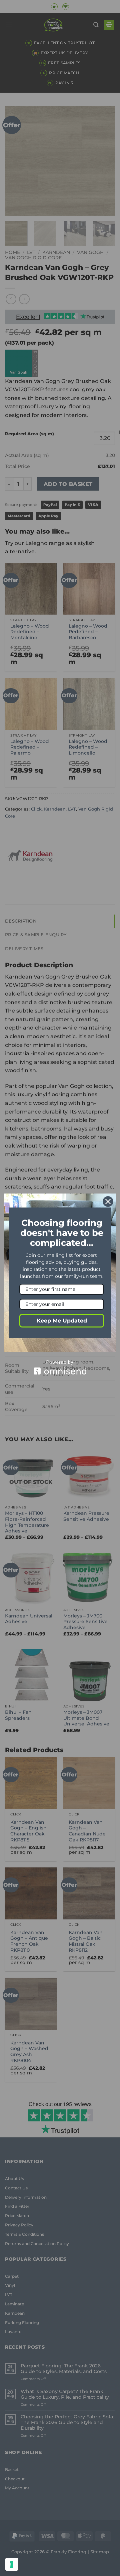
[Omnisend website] (60, 1367)
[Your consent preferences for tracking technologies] (12, 2564)
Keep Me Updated (62, 1321)
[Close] (108, 1202)
